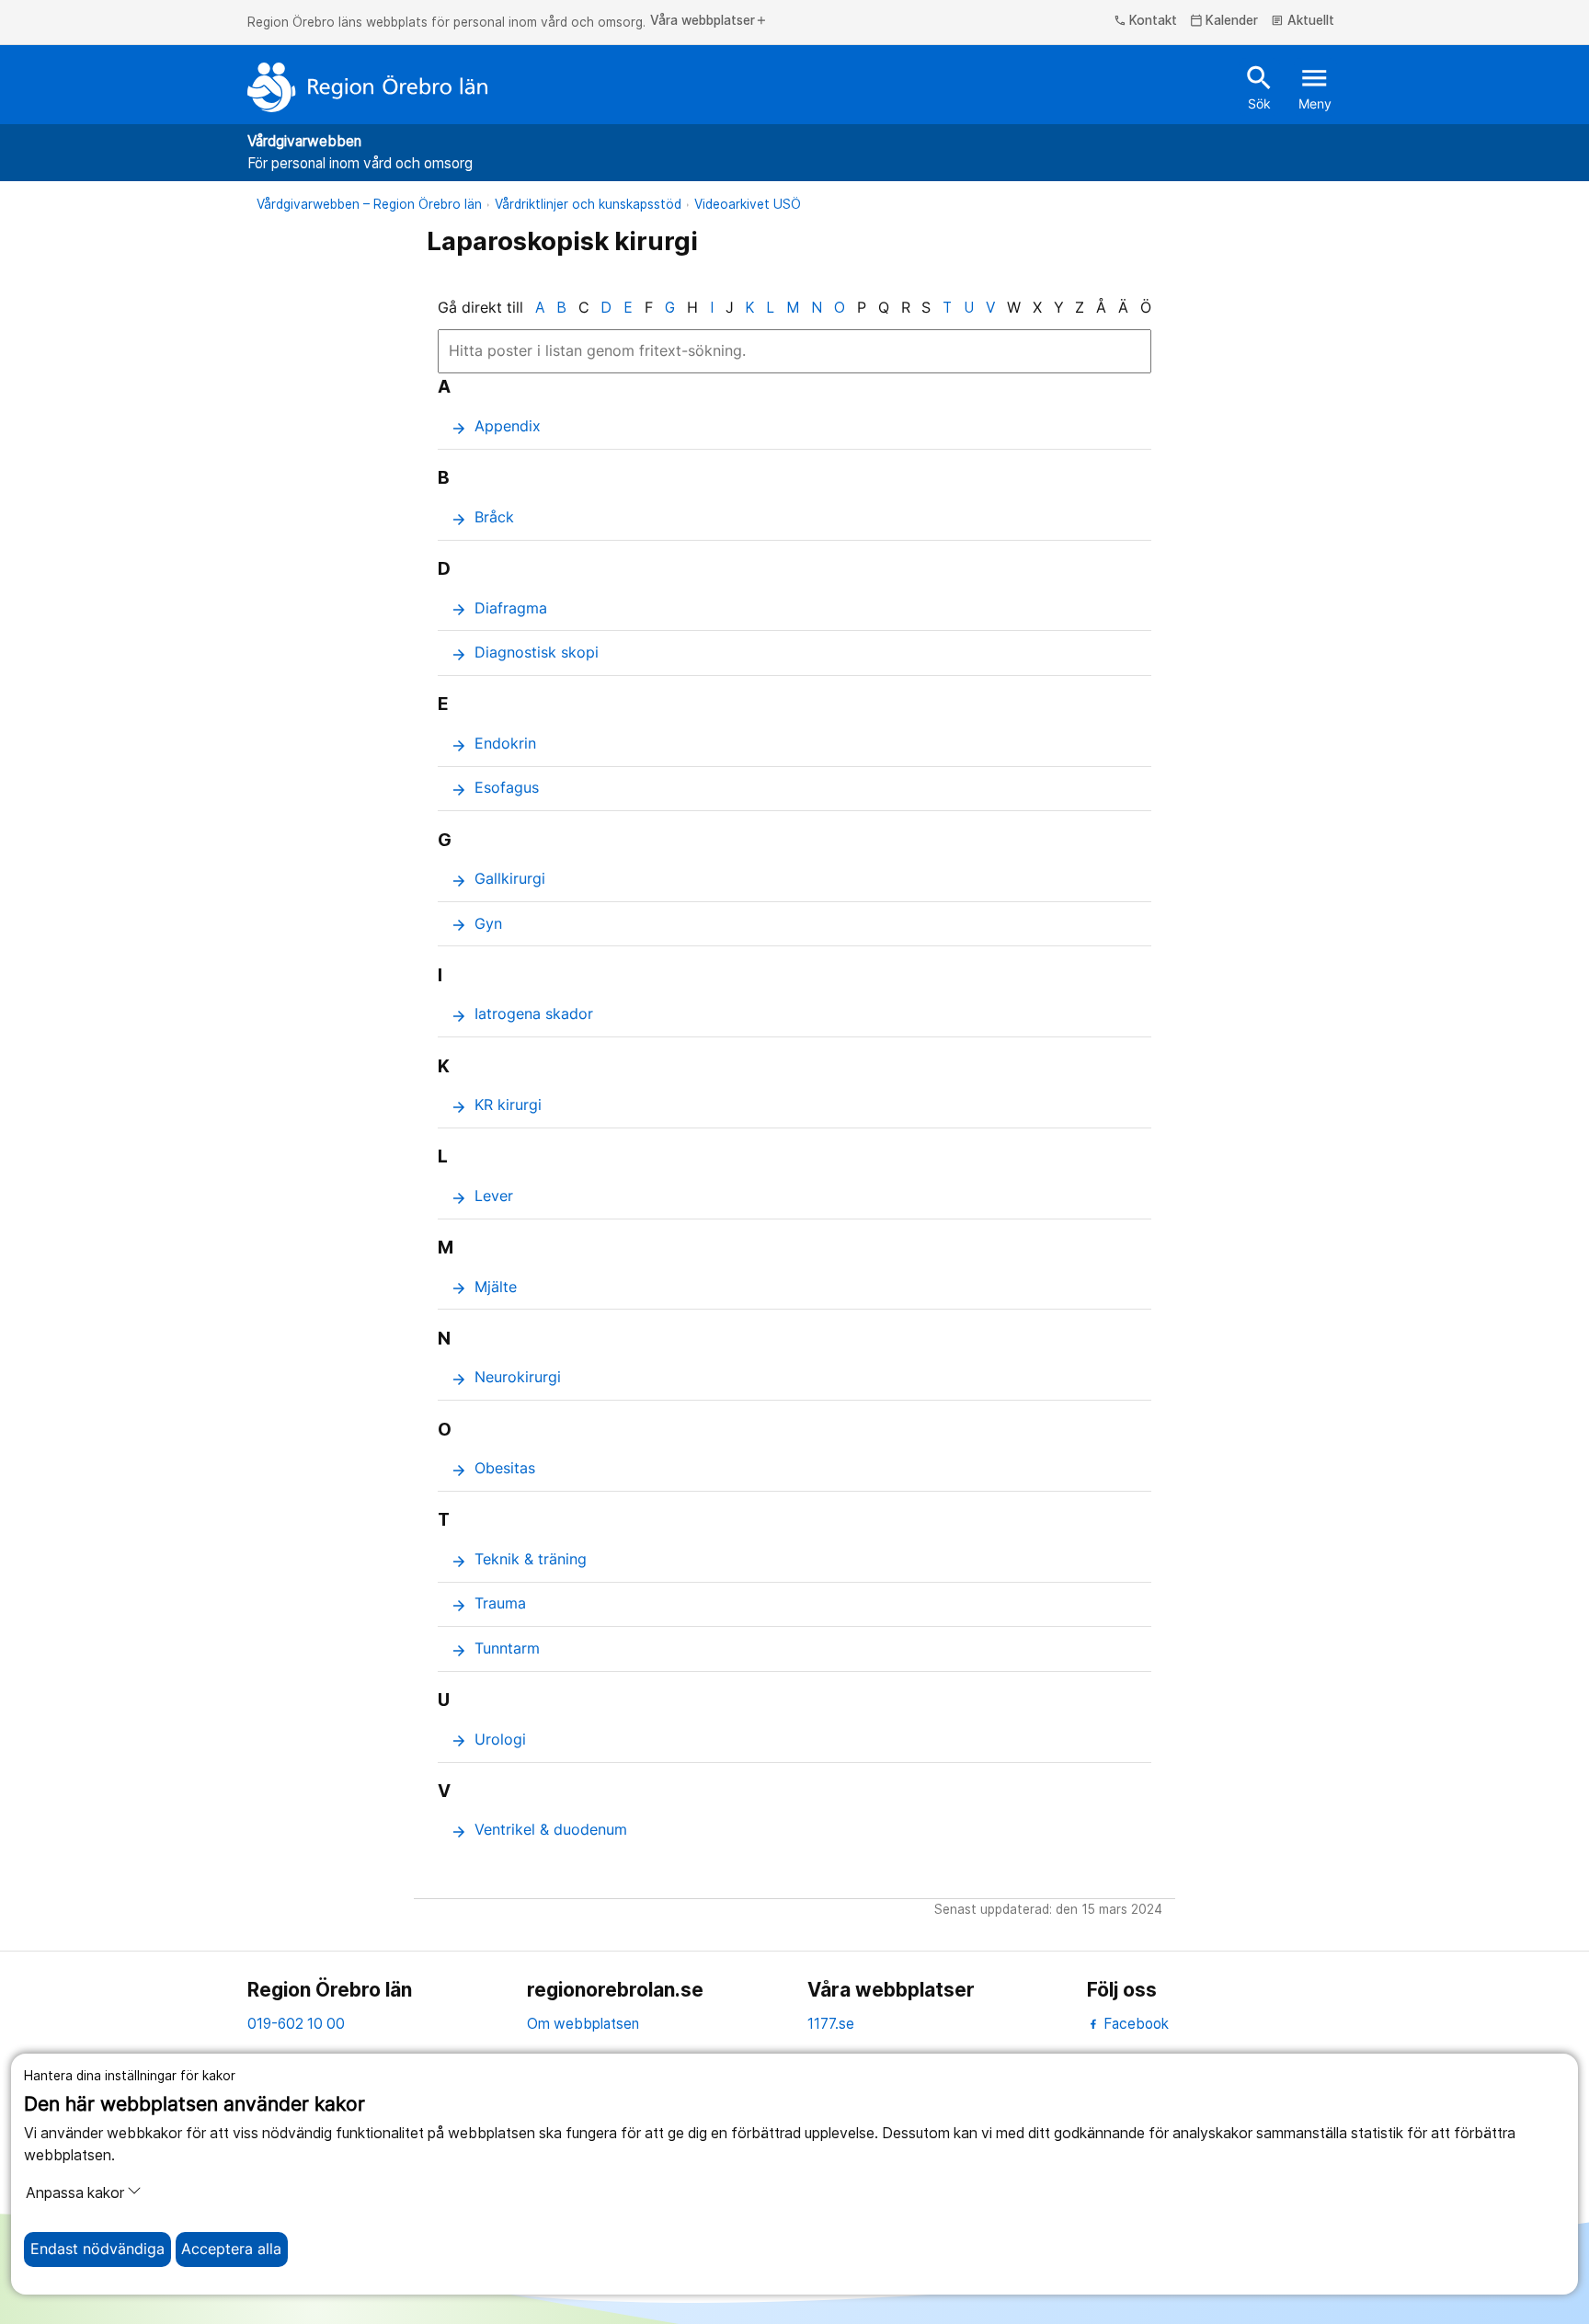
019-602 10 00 (296, 2024)
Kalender (1224, 21)
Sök (1259, 86)
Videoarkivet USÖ (748, 204)
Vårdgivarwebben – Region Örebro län (369, 204)
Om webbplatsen (583, 2024)
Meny (1315, 86)
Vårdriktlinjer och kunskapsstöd (588, 204)
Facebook (1134, 2024)
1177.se (831, 2024)
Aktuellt (1303, 21)
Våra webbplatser (709, 21)
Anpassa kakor (75, 2193)
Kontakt (1146, 21)
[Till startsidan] (368, 87)
